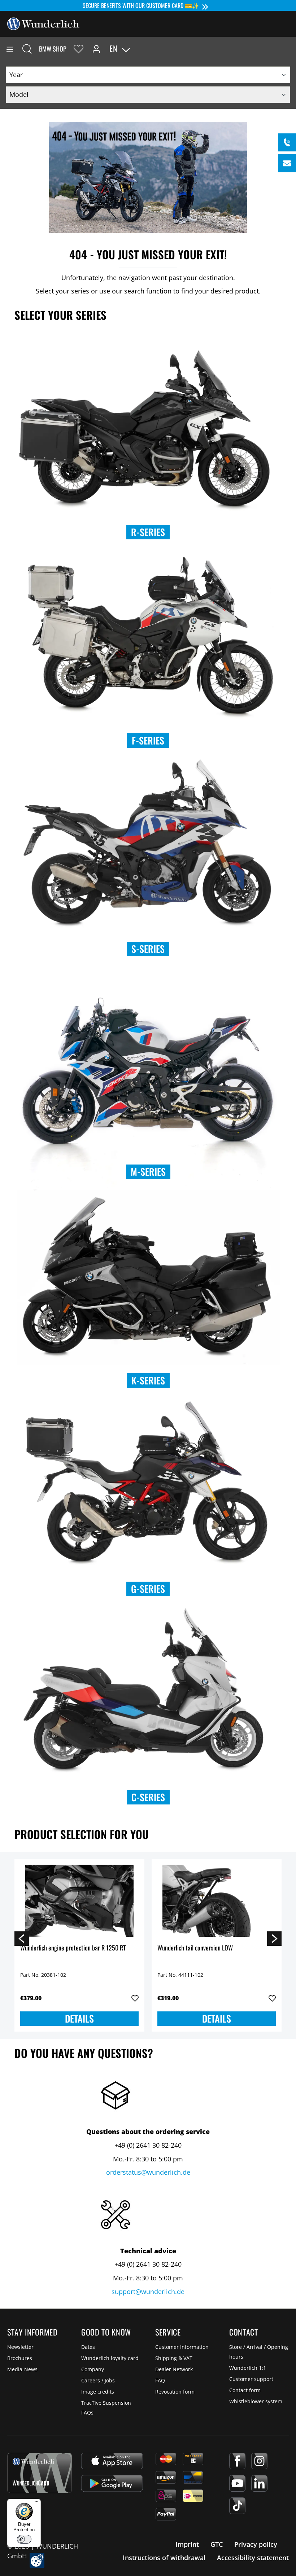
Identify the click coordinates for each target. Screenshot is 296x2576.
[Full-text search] (27, 49)
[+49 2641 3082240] (287, 142)
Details (79, 2018)
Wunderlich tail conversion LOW (195, 1948)
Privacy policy (256, 2544)
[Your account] (96, 49)
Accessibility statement (253, 2558)
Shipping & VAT (174, 2358)
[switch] (24, 2539)
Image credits (98, 2392)
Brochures (20, 2358)
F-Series (148, 740)
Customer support (251, 2379)
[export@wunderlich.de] (287, 163)
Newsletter (20, 2347)
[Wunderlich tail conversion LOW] (217, 1901)
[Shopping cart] (290, 49)
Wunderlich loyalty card (110, 2358)
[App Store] (112, 2461)
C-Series (148, 1797)
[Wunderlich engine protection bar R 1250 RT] (79, 1901)
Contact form (245, 2390)
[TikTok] (237, 2506)
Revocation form (175, 2392)
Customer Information (182, 2347)
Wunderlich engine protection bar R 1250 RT (73, 1948)
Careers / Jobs (98, 2380)
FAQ (160, 2380)
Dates (88, 2347)
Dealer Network (174, 2369)
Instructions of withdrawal (164, 2558)
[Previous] (22, 1938)
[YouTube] (237, 2483)
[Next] (274, 1938)
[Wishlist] (79, 49)
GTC (217, 2544)
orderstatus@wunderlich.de (148, 2172)
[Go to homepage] (43, 23)
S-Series (148, 949)
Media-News (22, 2369)
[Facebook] (237, 2461)
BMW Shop (53, 49)
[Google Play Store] (112, 2483)
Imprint (187, 2544)
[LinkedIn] (259, 2483)
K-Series (148, 1380)
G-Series (148, 1589)
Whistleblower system (256, 2401)
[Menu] (10, 49)
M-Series (148, 1172)
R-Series (148, 532)
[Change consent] (37, 2560)
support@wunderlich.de (148, 2292)
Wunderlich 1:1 (248, 2368)
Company (93, 2369)
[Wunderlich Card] (40, 2473)
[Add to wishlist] (135, 1998)
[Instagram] (259, 2461)
